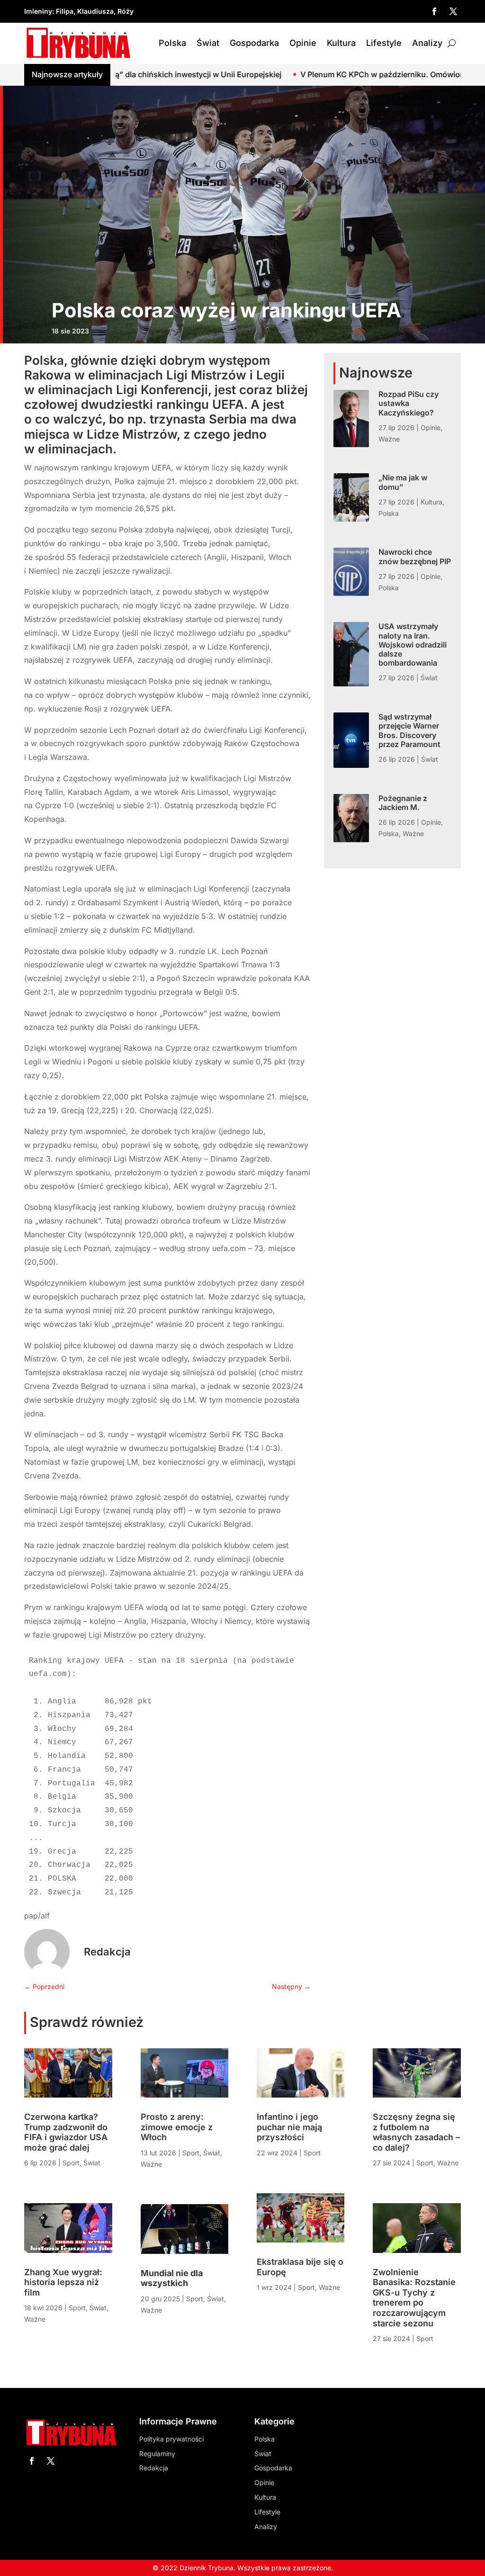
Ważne (389, 439)
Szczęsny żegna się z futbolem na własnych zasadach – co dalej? (416, 2132)
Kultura (341, 43)
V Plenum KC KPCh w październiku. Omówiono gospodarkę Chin (325, 74)
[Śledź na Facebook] (434, 11)
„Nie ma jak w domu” (403, 482)
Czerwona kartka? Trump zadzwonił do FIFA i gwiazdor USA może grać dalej (66, 2132)
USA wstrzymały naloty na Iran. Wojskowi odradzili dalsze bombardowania (413, 644)
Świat (208, 43)
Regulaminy (157, 2454)
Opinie (303, 43)
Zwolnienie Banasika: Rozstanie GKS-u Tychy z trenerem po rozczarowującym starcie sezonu (414, 2298)
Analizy (427, 43)
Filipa (65, 11)
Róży (126, 11)
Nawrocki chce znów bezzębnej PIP (415, 556)
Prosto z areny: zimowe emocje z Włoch (177, 2127)
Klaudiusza (95, 11)
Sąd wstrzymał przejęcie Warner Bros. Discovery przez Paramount (409, 730)
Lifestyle (384, 43)
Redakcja (107, 1952)
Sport (71, 2163)
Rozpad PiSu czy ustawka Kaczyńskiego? (409, 403)
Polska (172, 43)
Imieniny (38, 11)
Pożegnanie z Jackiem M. (403, 803)
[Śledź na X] (453, 11)
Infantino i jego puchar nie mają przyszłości (289, 2127)
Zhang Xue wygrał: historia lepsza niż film (63, 2282)
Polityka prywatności (171, 2439)
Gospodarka (254, 43)
